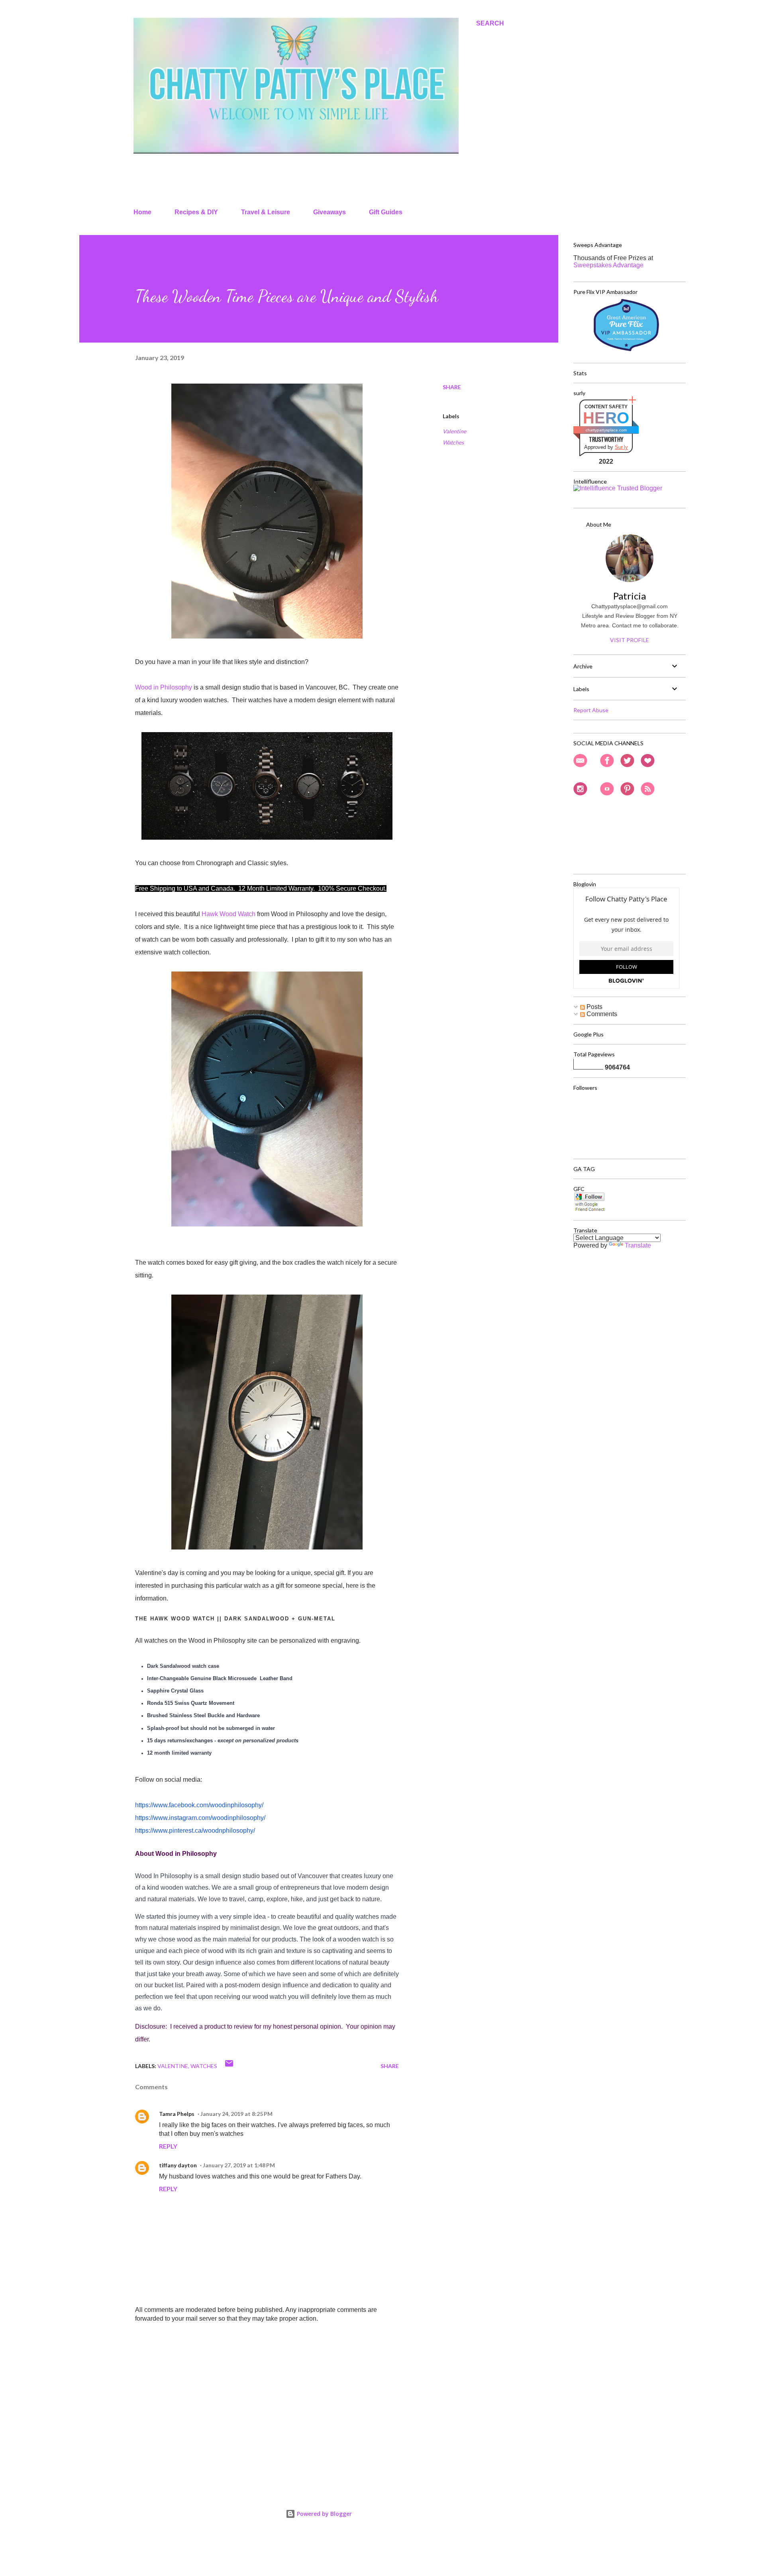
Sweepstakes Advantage (608, 265)
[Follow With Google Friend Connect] (589, 1210)
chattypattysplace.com (606, 430)
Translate (638, 1245)
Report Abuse (591, 710)
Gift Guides (386, 212)
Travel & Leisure (266, 212)
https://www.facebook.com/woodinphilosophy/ (199, 1805)
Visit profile (630, 640)
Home (142, 212)
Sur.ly (621, 447)
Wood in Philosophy (164, 687)
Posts (594, 1007)
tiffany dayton (178, 2165)
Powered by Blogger (324, 2514)
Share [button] (452, 387)
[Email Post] (229, 2066)
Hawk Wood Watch (229, 914)
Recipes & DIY (196, 212)
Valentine (454, 431)
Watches (453, 442)
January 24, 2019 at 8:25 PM (236, 2114)
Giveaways (330, 212)
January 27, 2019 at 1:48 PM (239, 2165)
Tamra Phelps (177, 2114)
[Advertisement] (254, 2388)
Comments (601, 1014)
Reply (168, 2146)
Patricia (630, 596)
